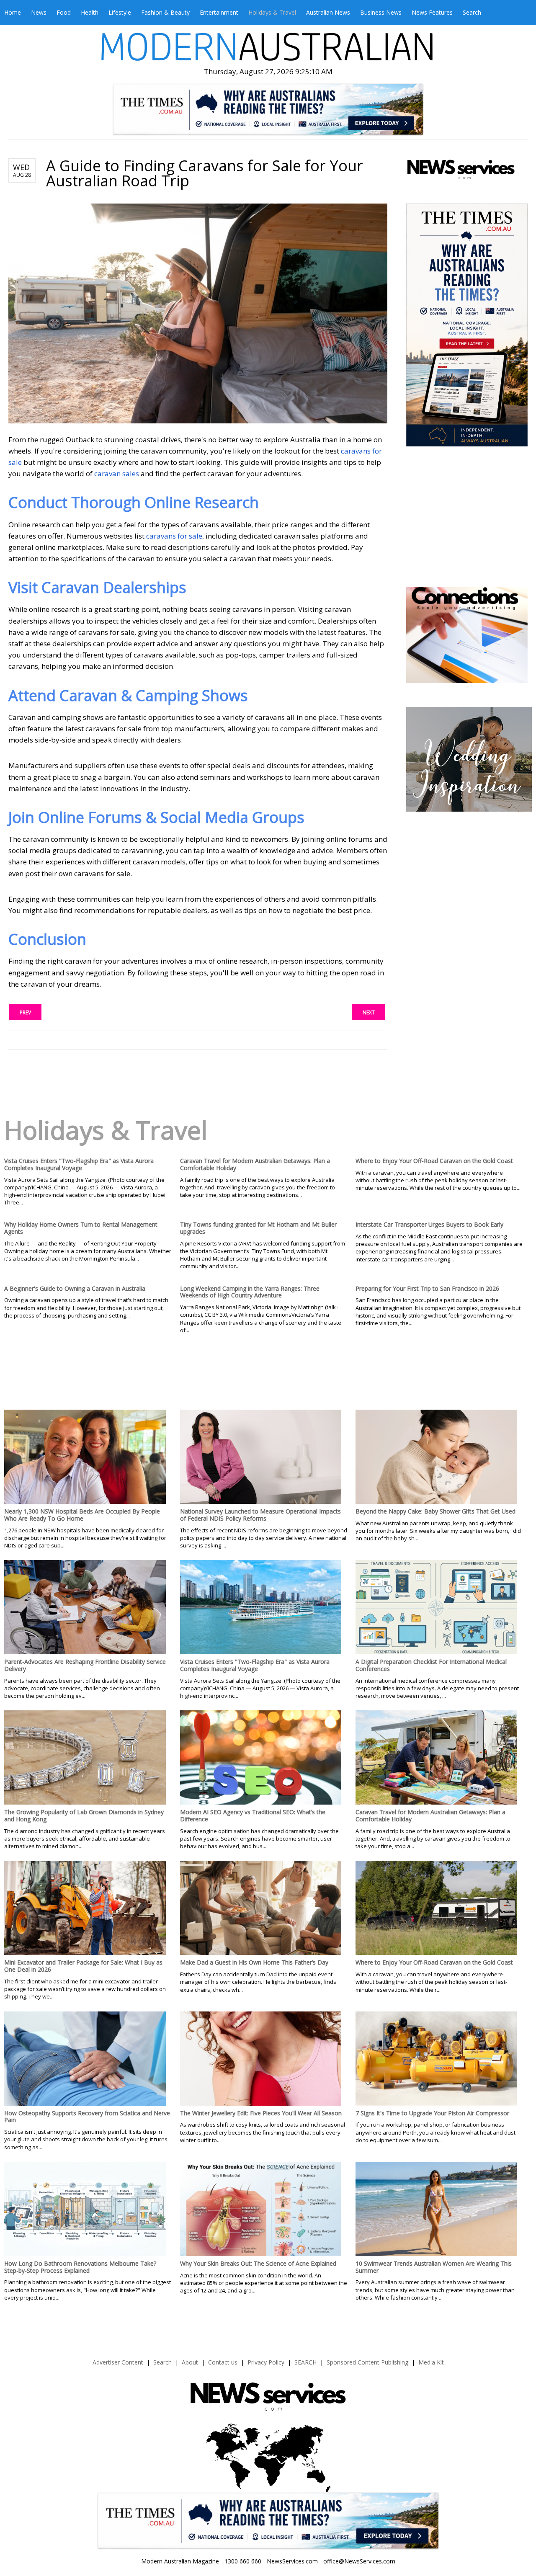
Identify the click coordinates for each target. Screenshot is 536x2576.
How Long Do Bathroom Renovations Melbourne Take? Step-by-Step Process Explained (80, 2267)
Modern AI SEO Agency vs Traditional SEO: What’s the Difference (253, 1815)
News (39, 12)
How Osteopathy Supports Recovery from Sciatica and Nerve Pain (87, 2117)
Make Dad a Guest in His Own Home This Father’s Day (254, 1962)
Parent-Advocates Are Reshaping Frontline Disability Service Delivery (85, 1665)
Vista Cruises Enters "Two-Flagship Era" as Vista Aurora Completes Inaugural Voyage (79, 1164)
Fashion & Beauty (165, 12)
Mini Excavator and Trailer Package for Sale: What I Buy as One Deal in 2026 (83, 1966)
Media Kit (431, 2362)
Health (90, 12)
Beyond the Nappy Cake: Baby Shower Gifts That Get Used (435, 1511)
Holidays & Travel (272, 12)
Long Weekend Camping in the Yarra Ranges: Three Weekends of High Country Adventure (250, 1292)
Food (64, 12)
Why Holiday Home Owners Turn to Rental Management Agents (81, 1228)
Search (472, 12)
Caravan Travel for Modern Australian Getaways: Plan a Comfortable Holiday (255, 1164)
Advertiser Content (118, 2362)
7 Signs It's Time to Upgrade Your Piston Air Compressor (432, 2113)
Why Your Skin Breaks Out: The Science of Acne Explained (258, 2263)
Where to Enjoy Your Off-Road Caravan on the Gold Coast (434, 1161)
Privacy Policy (266, 2362)
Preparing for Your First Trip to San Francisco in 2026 (427, 1288)
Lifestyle (120, 12)
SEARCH (305, 2362)
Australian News (328, 12)
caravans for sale (174, 536)
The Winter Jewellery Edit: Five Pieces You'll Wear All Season (261, 2113)
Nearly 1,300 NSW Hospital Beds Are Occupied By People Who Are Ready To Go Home (82, 1515)
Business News (381, 12)
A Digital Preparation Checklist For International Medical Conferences (431, 1665)
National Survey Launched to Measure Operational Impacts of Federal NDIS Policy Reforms (260, 1515)
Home (13, 12)
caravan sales (117, 473)
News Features (432, 12)
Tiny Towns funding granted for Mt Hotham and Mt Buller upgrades (258, 1228)
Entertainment (219, 12)
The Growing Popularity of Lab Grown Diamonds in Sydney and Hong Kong (84, 1815)
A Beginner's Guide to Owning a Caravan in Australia (75, 1288)
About (190, 2362)
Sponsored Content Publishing (367, 2362)
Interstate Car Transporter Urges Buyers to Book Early (429, 1224)
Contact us (223, 2362)
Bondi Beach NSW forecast (468, 562)
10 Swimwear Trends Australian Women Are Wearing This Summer (434, 2267)
